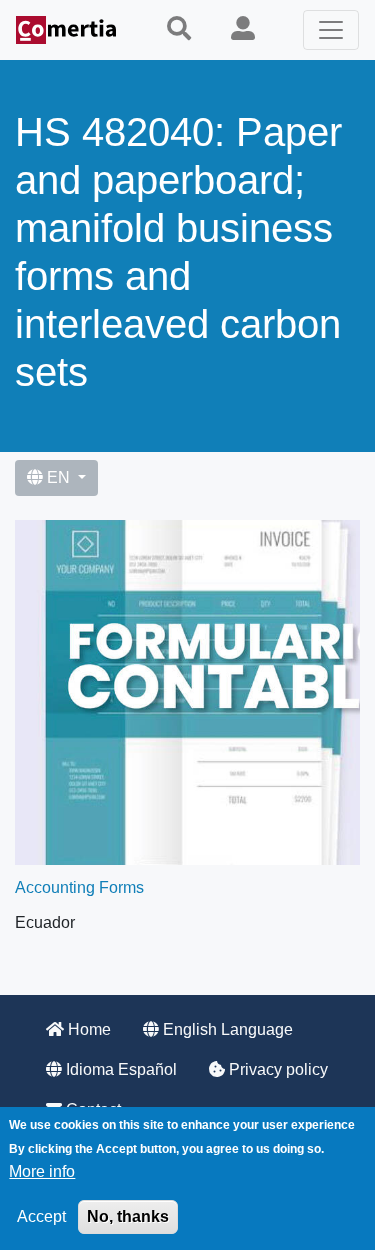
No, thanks (128, 1216)
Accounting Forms (79, 887)
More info (42, 1171)
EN (58, 477)
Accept (41, 1216)
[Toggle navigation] (331, 30)
